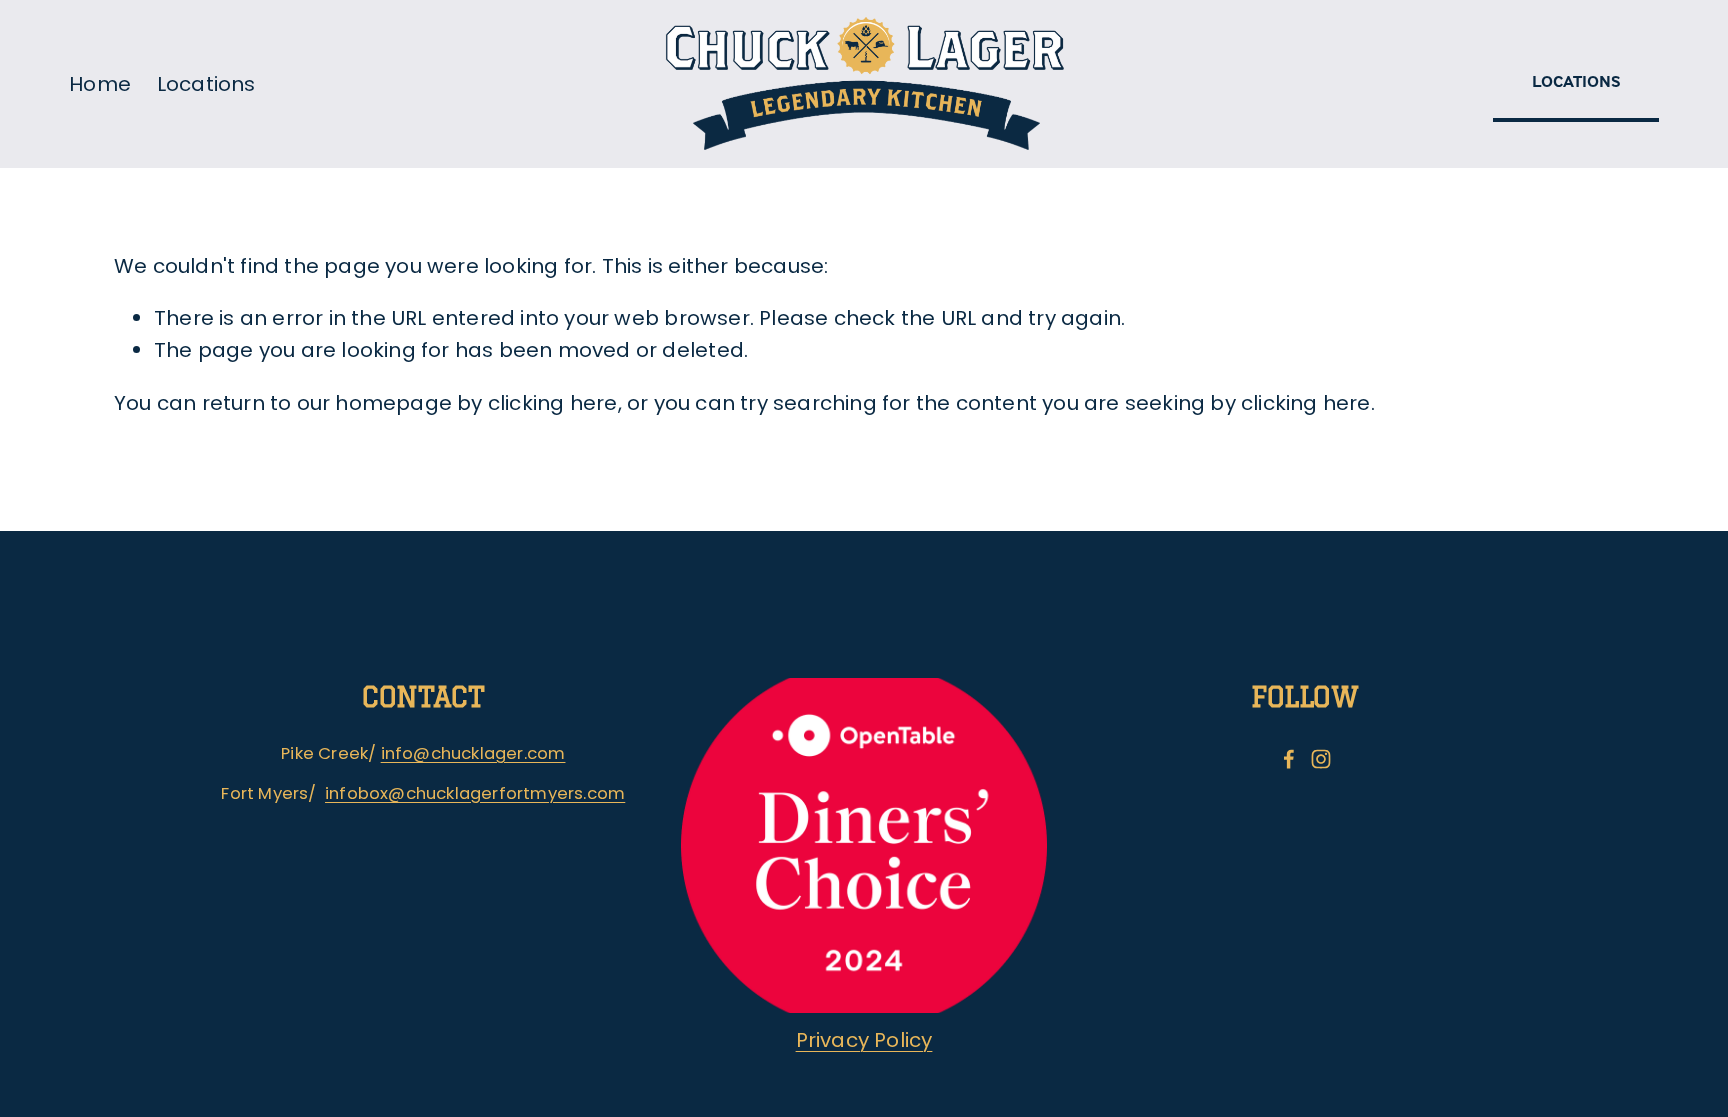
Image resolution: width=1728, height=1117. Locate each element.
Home (100, 84)
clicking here (553, 403)
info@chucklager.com (473, 753)
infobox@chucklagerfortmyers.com (475, 793)
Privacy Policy (864, 1040)
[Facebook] (1289, 759)
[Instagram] (1321, 759)
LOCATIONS (1576, 81)
